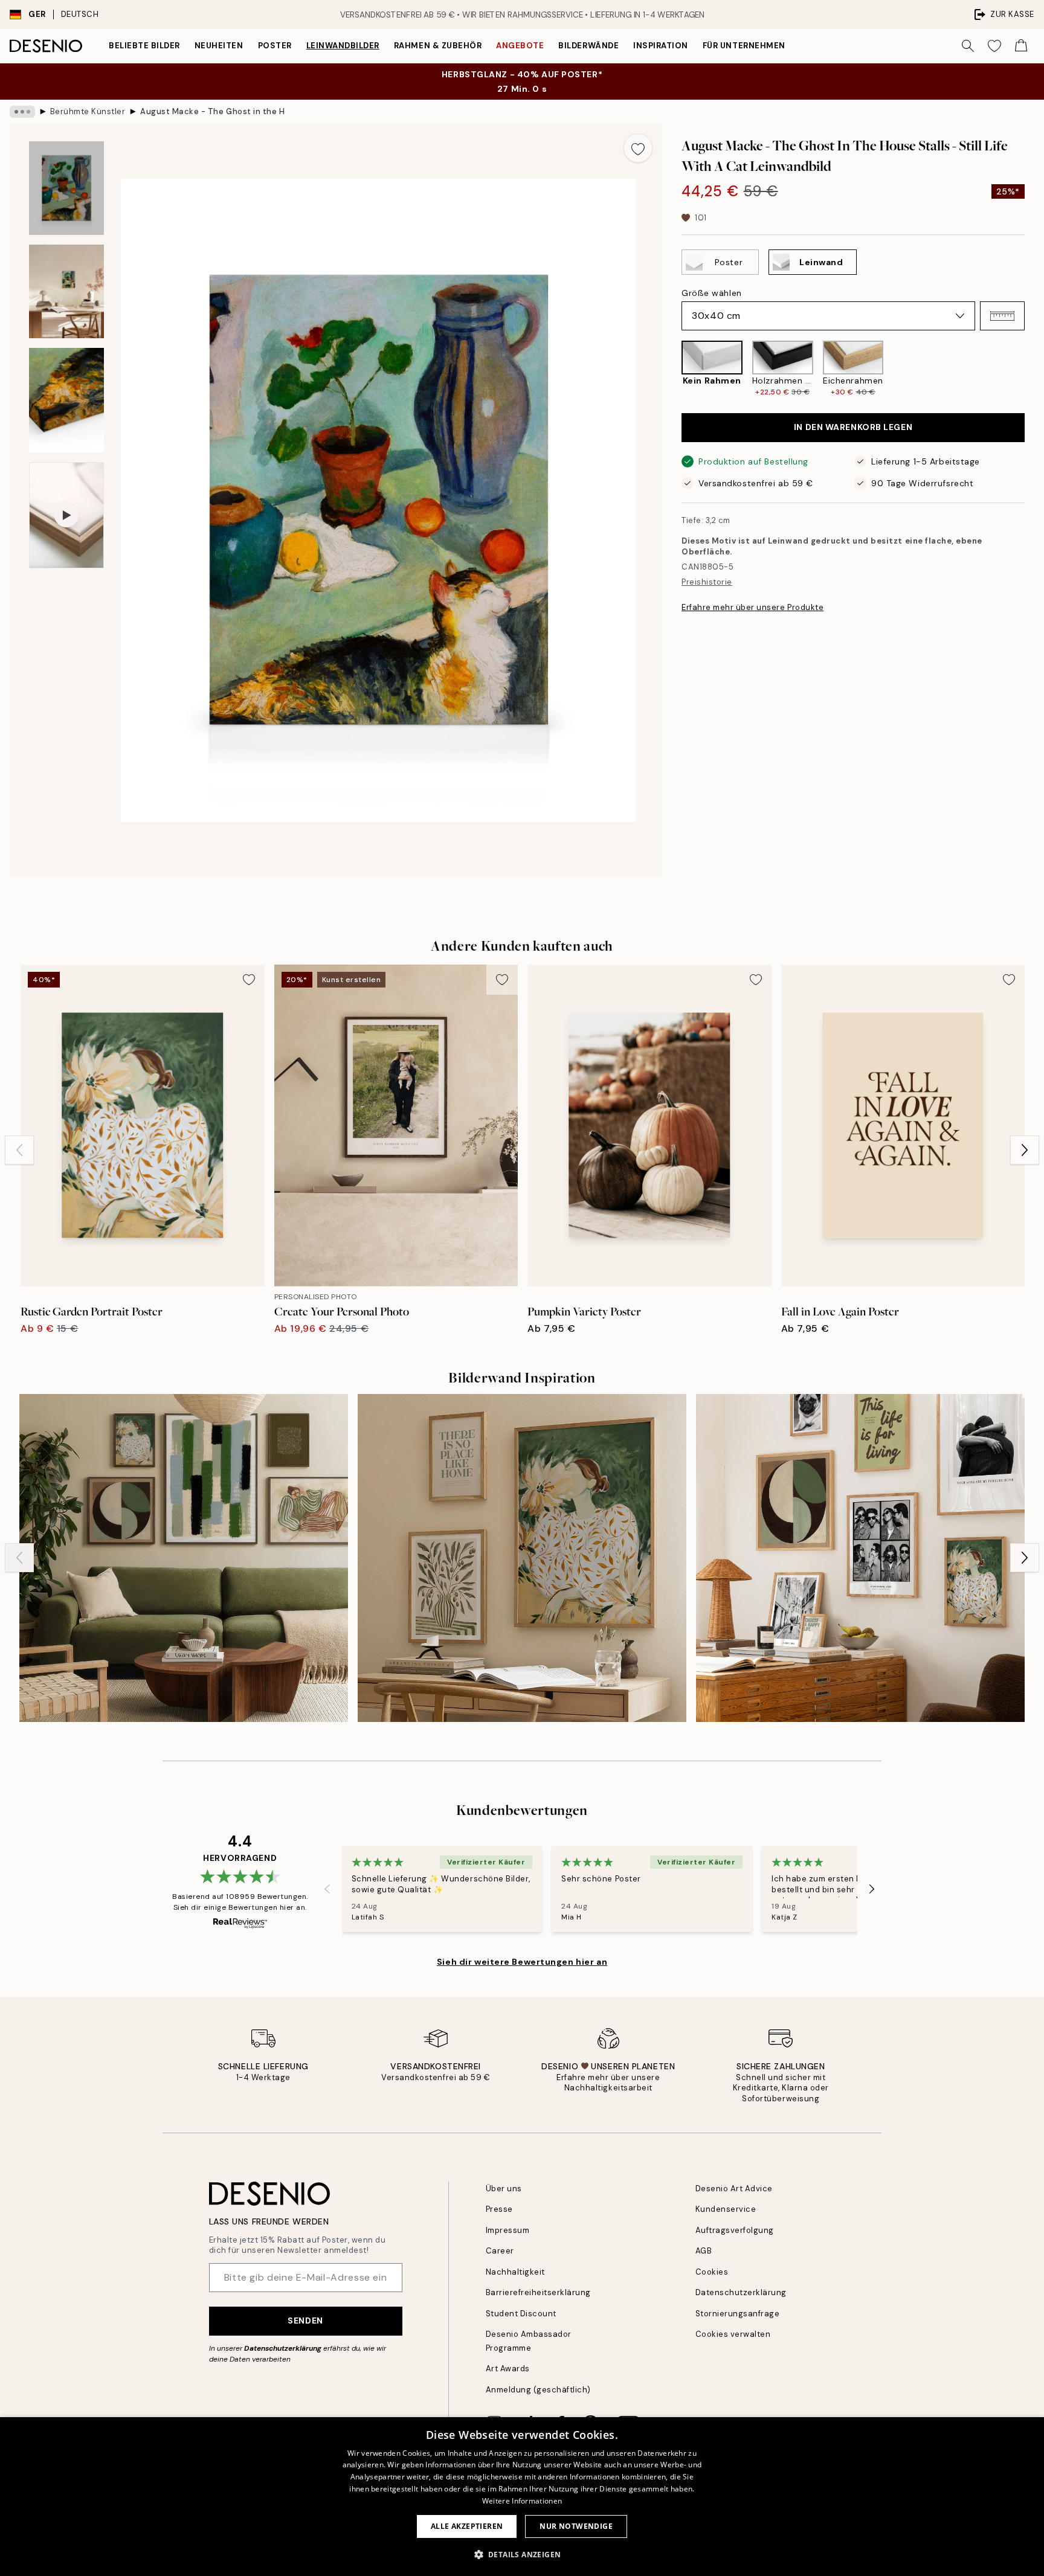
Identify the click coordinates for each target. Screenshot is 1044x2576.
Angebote (520, 46)
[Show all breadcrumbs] (22, 112)
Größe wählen (712, 293)
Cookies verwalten (733, 2334)
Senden (305, 2321)
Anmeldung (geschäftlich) (538, 2390)
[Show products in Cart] (1021, 46)
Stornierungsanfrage (738, 2314)
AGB (704, 2251)
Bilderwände (588, 46)
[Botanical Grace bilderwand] (522, 1558)
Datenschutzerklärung (283, 2348)
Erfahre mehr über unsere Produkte (752, 607)
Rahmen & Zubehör (438, 46)
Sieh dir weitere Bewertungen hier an (522, 1962)
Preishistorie (707, 582)
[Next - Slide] (1034, 369)
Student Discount (521, 2314)
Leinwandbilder (343, 46)
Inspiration (661, 46)
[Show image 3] (66, 400)
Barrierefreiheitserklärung (539, 2292)
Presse (499, 2209)
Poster (275, 46)
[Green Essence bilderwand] (184, 1558)
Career (500, 2251)
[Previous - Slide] (672, 369)
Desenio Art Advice (734, 2189)
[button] (1002, 316)
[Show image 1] (66, 188)
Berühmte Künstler (88, 111)
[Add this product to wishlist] (638, 148)
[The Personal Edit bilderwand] (860, 1558)
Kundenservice (726, 2209)
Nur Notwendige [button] (576, 2526)
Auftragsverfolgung (735, 2230)
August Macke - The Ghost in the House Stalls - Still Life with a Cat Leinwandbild (213, 111)
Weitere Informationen (522, 2501)
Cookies (712, 2272)
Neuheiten (219, 46)
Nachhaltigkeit (515, 2272)
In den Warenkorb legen (853, 427)
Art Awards (508, 2369)
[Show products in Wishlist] (994, 46)
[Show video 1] (66, 515)
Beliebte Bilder (144, 46)
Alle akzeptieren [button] (467, 2526)
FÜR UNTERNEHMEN (744, 46)
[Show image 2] (66, 291)
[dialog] (522, 2497)
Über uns (504, 2189)
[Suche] (968, 46)
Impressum (508, 2230)
